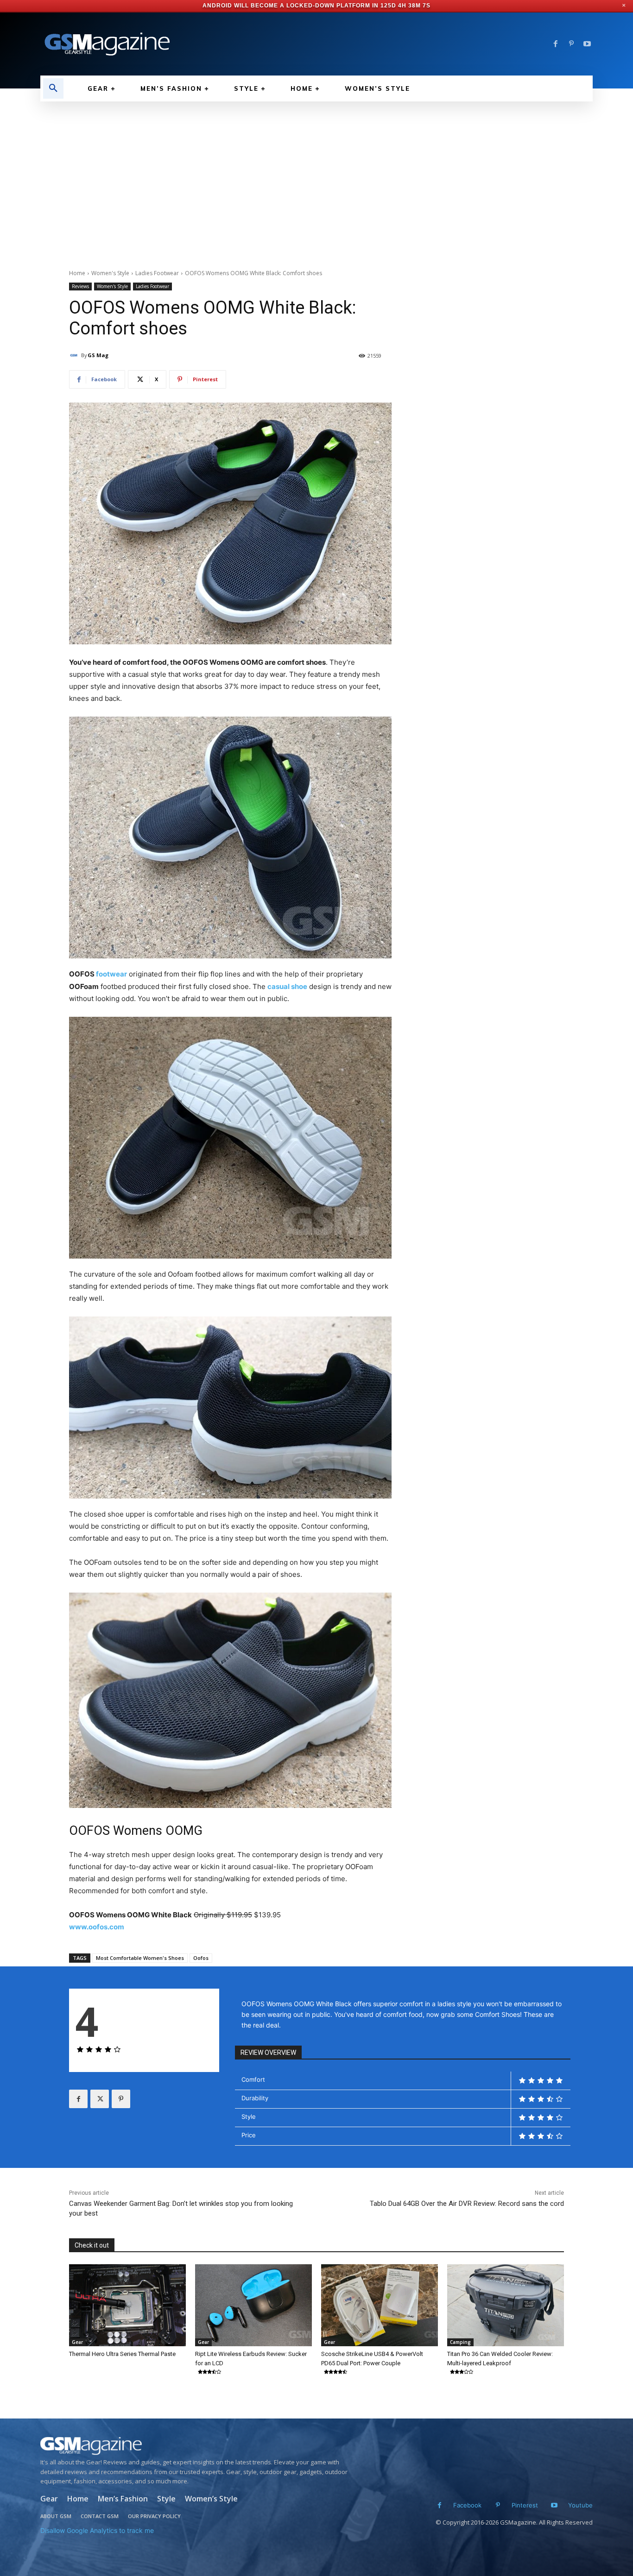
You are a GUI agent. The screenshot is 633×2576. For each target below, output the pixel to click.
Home (77, 273)
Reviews (80, 286)
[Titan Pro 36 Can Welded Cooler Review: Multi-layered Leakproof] (506, 2305)
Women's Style (110, 273)
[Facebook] (556, 44)
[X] (100, 2099)
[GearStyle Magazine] (173, 44)
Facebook (467, 2505)
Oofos (201, 1958)
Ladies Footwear (157, 273)
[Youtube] (587, 44)
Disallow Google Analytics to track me (97, 2530)
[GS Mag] (75, 355)
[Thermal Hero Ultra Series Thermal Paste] (127, 2305)
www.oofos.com (97, 1927)
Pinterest (525, 2505)
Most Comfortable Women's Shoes (140, 1958)
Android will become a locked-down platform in (291, 6)
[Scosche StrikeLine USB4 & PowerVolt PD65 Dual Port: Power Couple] (380, 2305)
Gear (77, 2342)
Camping (460, 2342)
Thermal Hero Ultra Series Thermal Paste (122, 2354)
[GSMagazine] (197, 2446)
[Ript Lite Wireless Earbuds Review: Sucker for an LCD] (253, 2305)
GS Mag (98, 355)
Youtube (580, 2505)
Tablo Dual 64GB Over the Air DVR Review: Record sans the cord (467, 2204)
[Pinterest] (571, 44)
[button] (53, 88)
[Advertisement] (316, 171)
